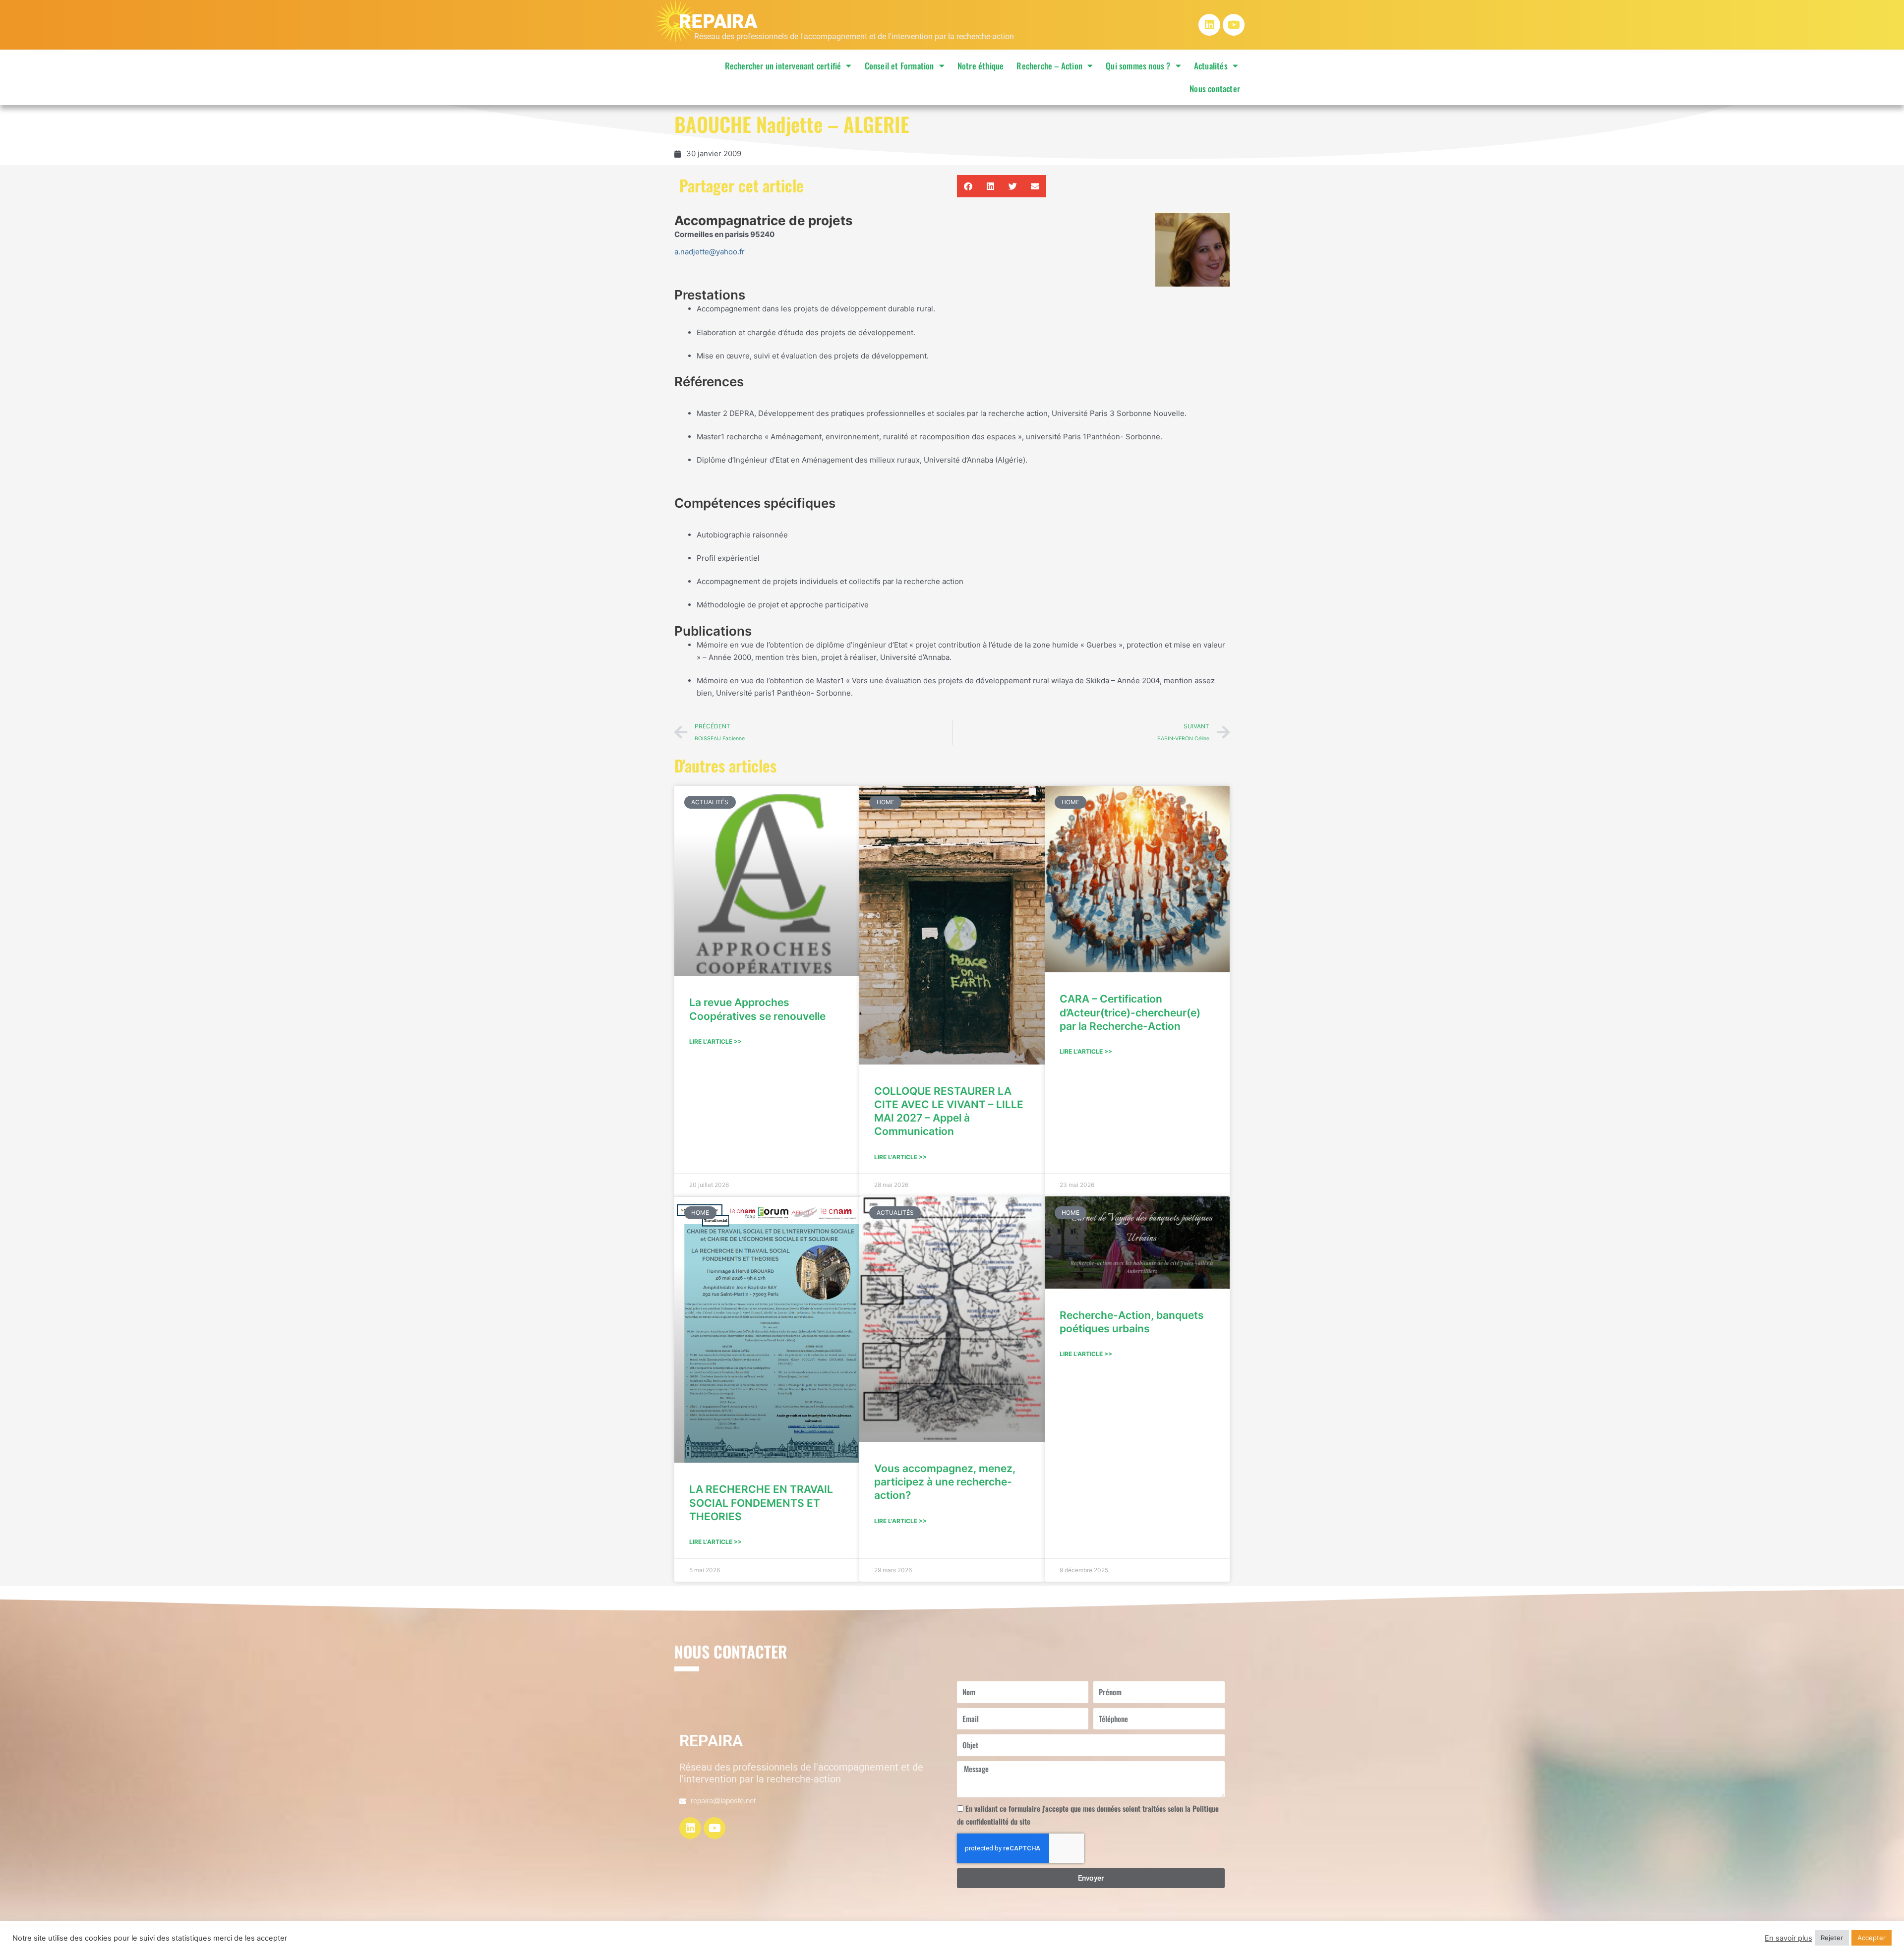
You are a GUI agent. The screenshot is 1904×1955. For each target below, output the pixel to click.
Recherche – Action (1049, 66)
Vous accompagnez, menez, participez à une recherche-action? (945, 1482)
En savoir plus (1788, 1938)
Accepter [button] (1872, 1938)
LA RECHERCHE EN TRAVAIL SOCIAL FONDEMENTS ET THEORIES (761, 1503)
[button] (968, 186)
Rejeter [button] (1832, 1938)
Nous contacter (1215, 89)
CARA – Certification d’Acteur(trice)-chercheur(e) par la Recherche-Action (1130, 1012)
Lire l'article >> (715, 1041)
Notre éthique (981, 66)
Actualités (1211, 66)
